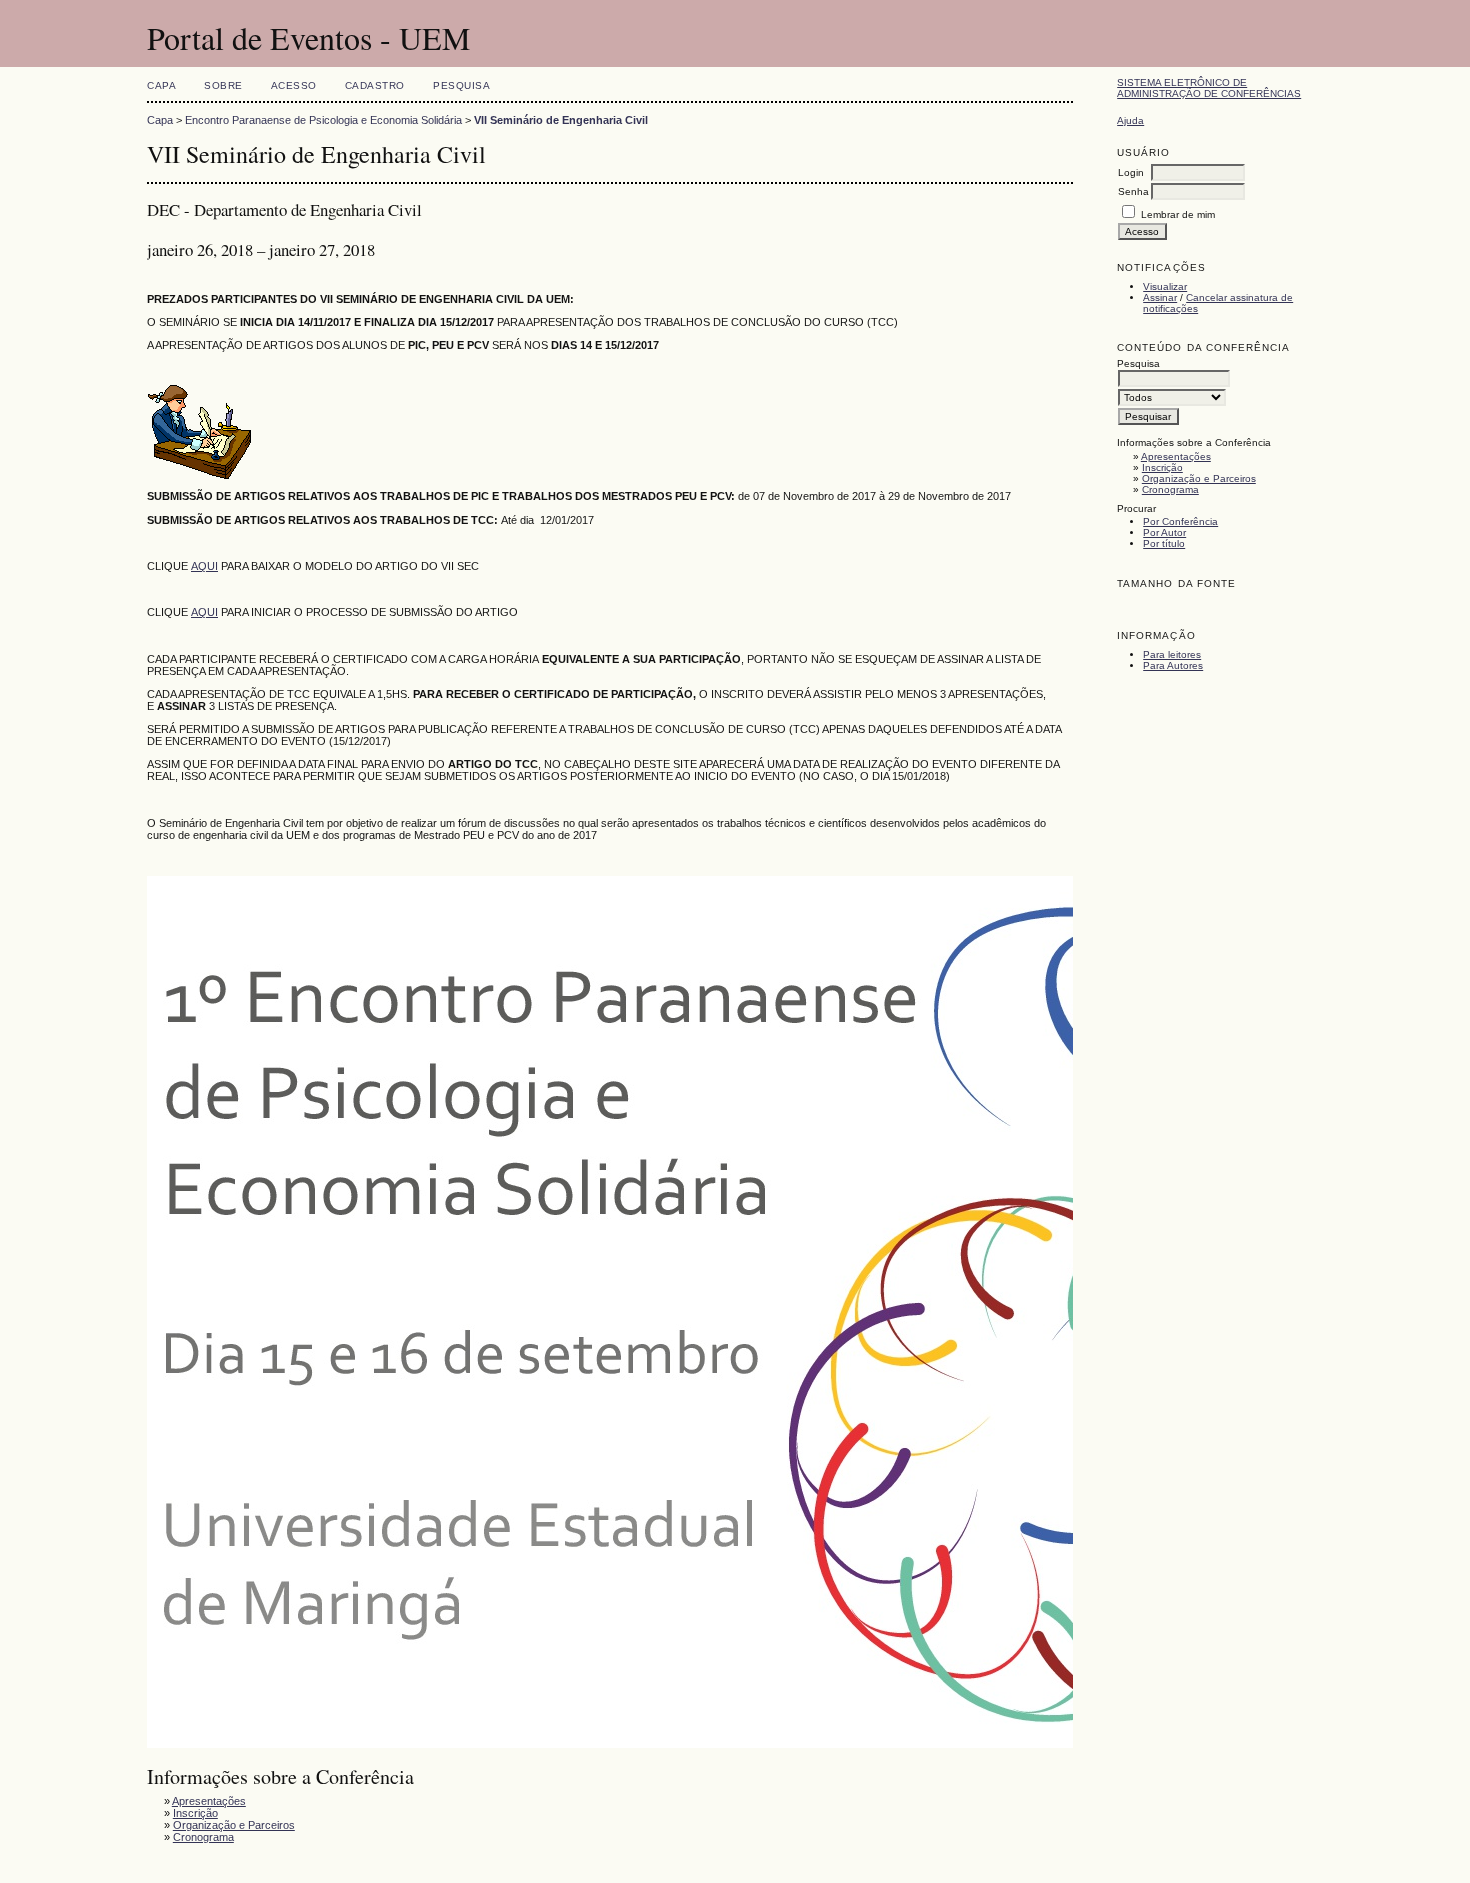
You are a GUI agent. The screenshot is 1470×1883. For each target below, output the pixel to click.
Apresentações (1176, 456)
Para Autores (1173, 665)
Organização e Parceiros (1199, 478)
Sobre (223, 85)
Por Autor (1164, 532)
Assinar (1160, 297)
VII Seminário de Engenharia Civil (561, 120)
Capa (161, 85)
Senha (1133, 191)
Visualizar (1165, 286)
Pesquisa (461, 85)
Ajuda (1130, 120)
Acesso (294, 85)
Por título (1164, 543)
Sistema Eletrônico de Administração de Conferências (1209, 88)
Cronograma (1170, 489)
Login (1131, 172)
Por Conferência (1180, 521)
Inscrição (1162, 467)
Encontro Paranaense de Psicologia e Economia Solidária (323, 120)
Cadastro (375, 85)
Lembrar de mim (1178, 214)
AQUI (204, 566)
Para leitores (1172, 654)
